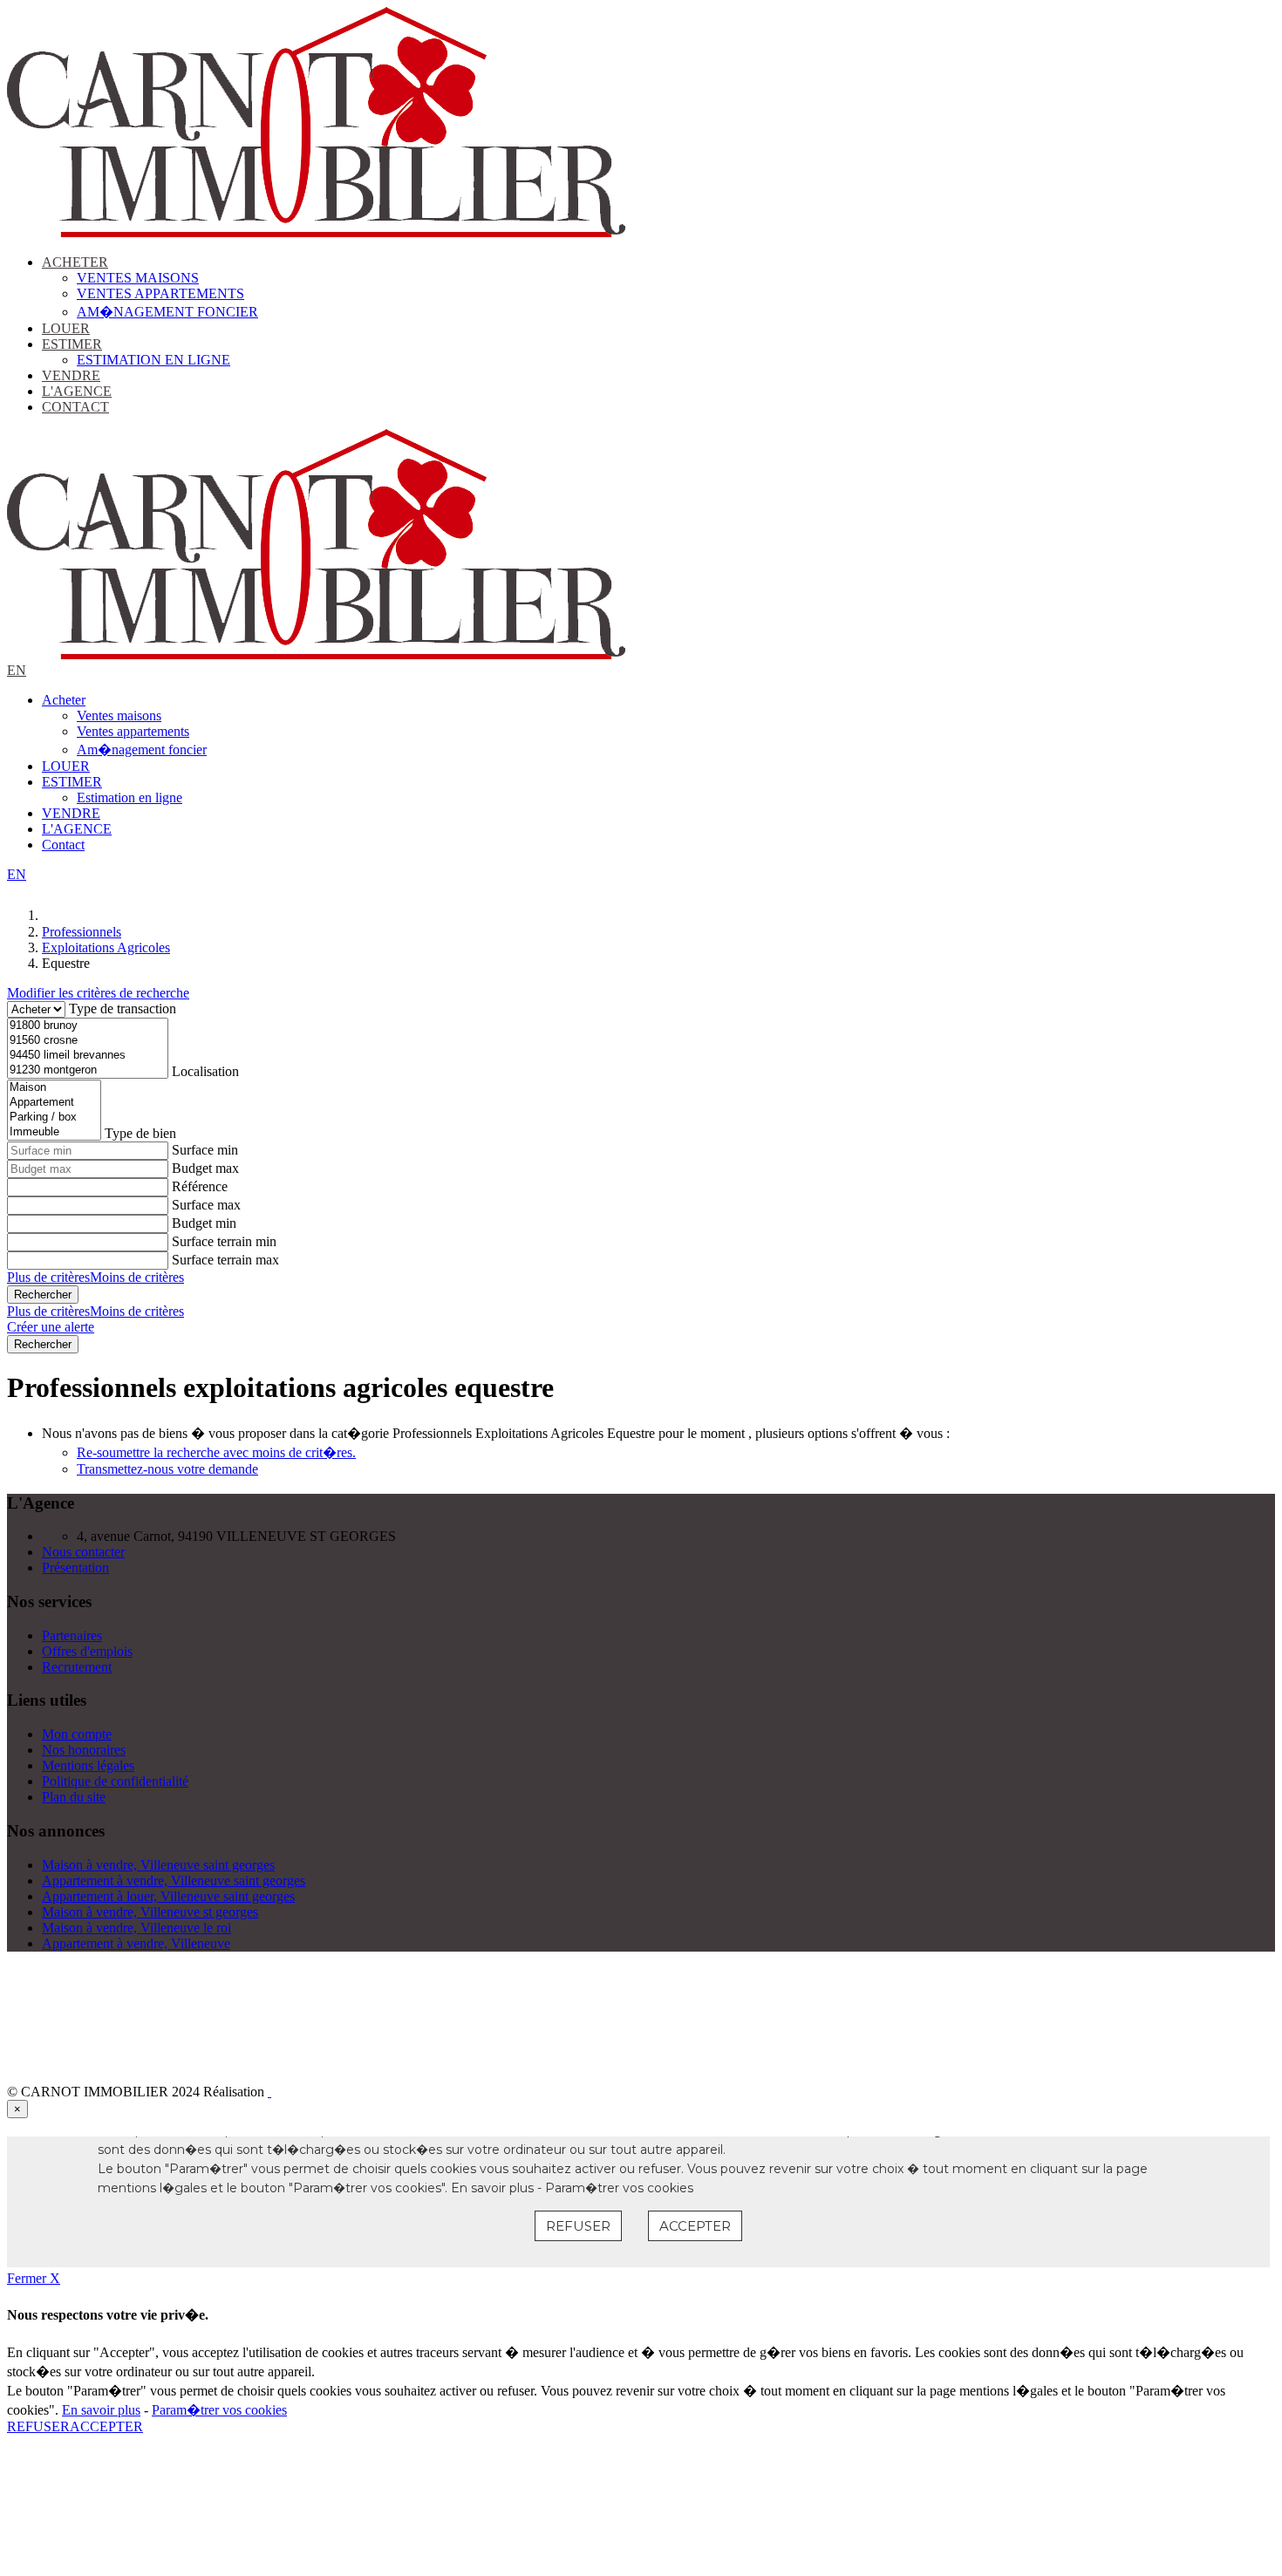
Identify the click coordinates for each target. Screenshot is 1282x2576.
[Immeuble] (54, 1132)
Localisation (205, 1071)
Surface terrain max (225, 1260)
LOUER (66, 328)
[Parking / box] (54, 1118)
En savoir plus (101, 2410)
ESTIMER (72, 344)
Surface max (206, 1205)
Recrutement (77, 1667)
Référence (200, 1186)
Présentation (75, 1567)
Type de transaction (123, 1009)
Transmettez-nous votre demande (167, 1469)
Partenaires (72, 1636)
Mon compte (77, 1734)
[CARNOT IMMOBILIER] (316, 232)
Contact (75, 407)
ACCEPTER (106, 2426)
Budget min (204, 1223)
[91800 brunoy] (88, 1026)
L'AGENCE (77, 391)
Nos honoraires (84, 1750)
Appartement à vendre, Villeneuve (136, 1943)
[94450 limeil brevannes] (88, 1056)
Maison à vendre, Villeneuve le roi (136, 1928)
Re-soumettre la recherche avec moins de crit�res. (216, 1452)
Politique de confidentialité (115, 1781)
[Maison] (54, 1088)
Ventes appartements (160, 293)
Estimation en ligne (153, 360)
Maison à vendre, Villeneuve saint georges (158, 1865)
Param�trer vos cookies (219, 2410)
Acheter (75, 262)
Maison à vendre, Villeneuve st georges (150, 1912)
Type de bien (140, 1133)
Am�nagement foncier (167, 312)
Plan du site (74, 1797)
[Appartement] (54, 1103)
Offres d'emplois (87, 1651)
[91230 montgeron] (88, 1070)
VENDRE (71, 375)
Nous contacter (83, 1552)
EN (17, 670)
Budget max (205, 1168)
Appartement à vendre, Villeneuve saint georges (174, 1881)
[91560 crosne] (88, 1041)
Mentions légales (88, 1765)
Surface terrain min (224, 1241)
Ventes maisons (138, 278)
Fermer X (34, 2278)
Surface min (205, 1150)
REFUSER (38, 2426)
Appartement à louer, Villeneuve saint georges (168, 1896)
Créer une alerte (51, 1327)
